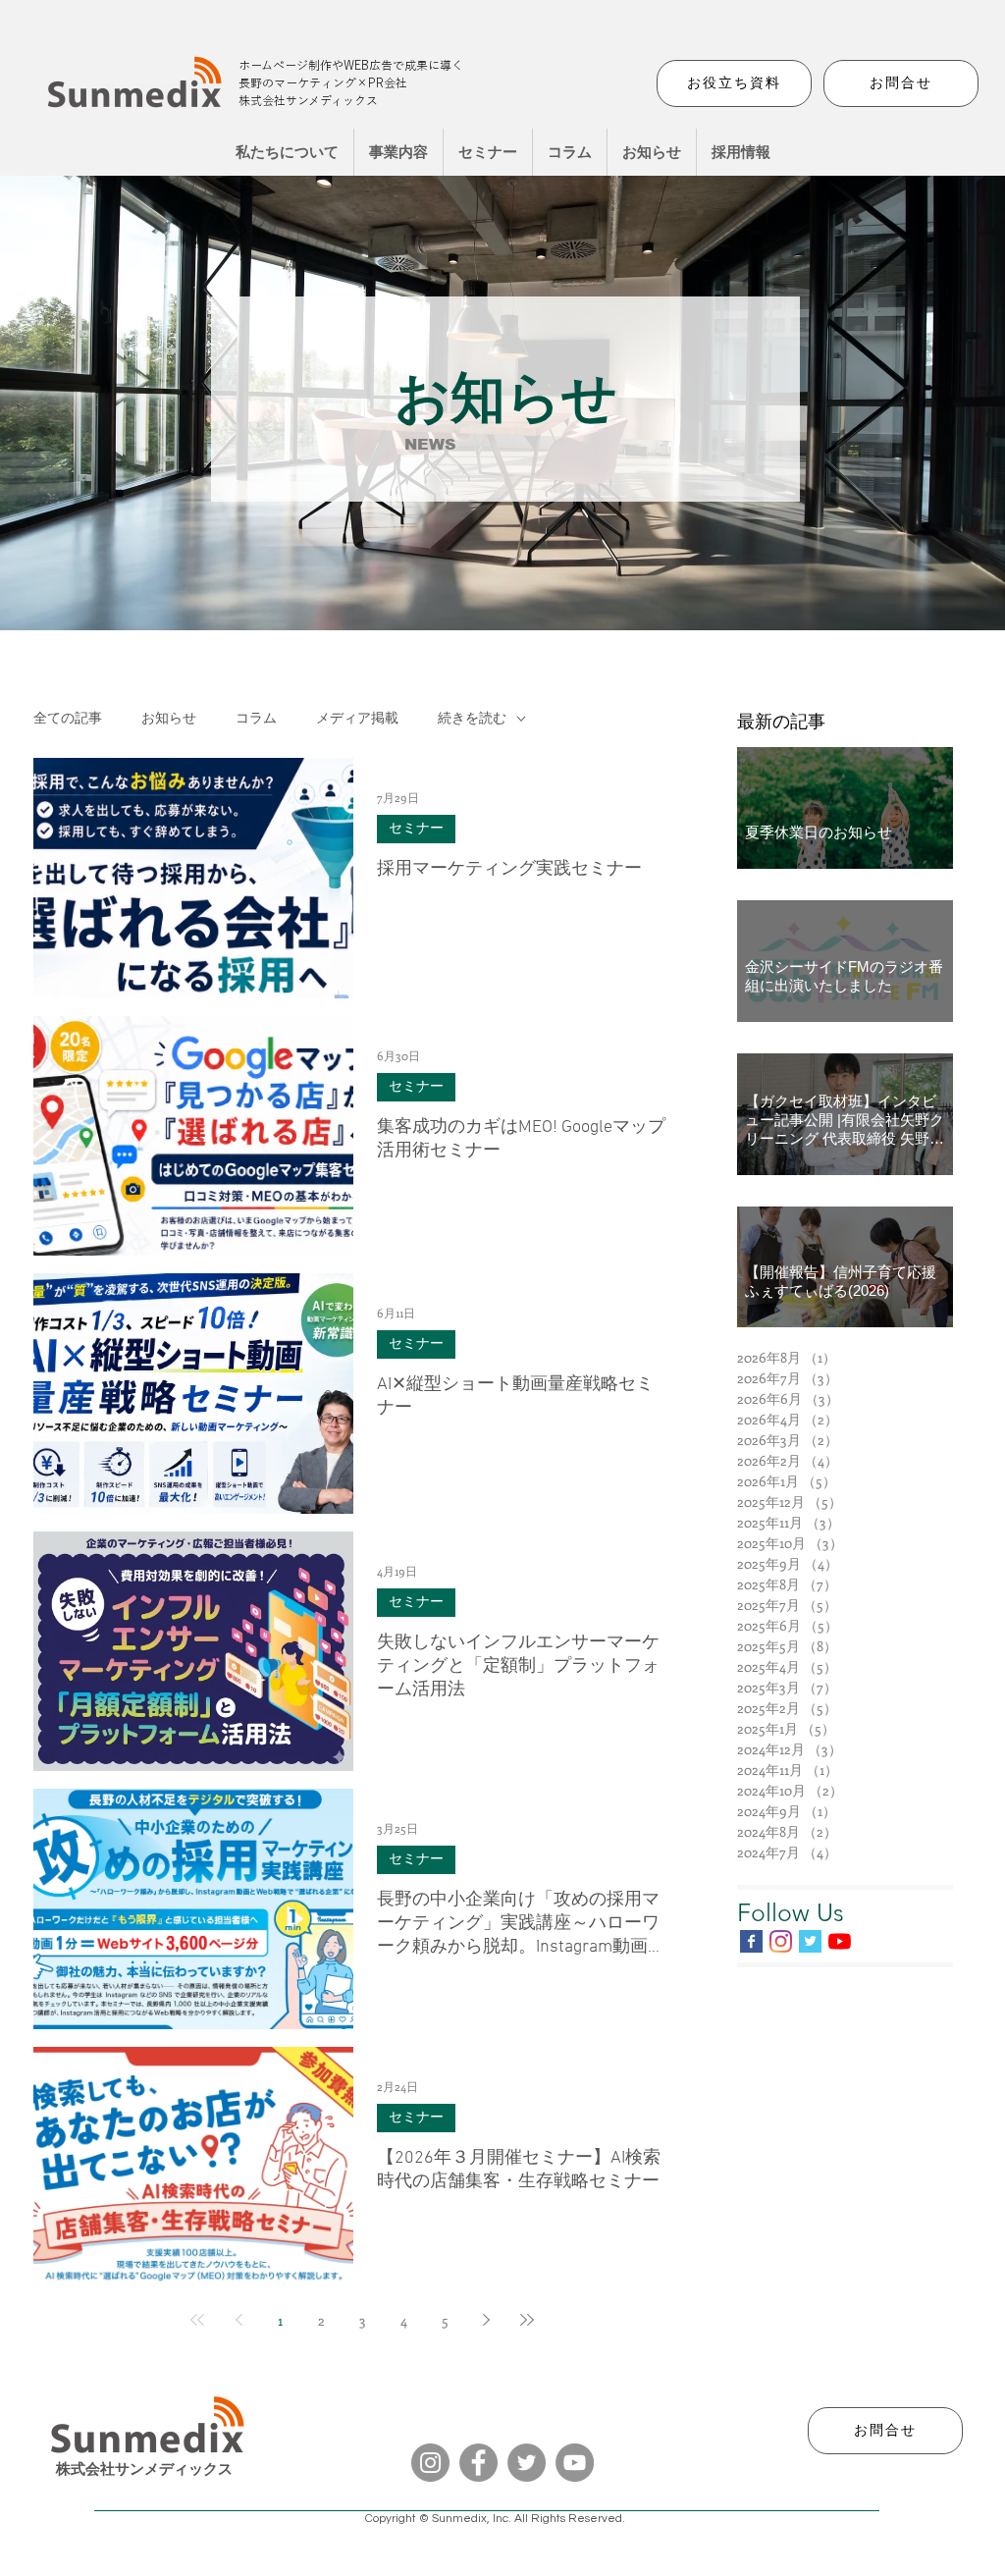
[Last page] (527, 2320)
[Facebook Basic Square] (751, 1941)
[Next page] (486, 2320)
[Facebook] (478, 2463)
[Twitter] (527, 2463)
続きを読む (472, 719)
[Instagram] (781, 1941)
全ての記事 (68, 719)
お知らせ (169, 719)
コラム (256, 719)
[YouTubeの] (840, 1941)
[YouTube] (575, 2463)
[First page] (197, 2320)
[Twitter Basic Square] (810, 1941)
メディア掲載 (357, 719)
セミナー (416, 829)
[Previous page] (238, 2320)
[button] (398, 152)
